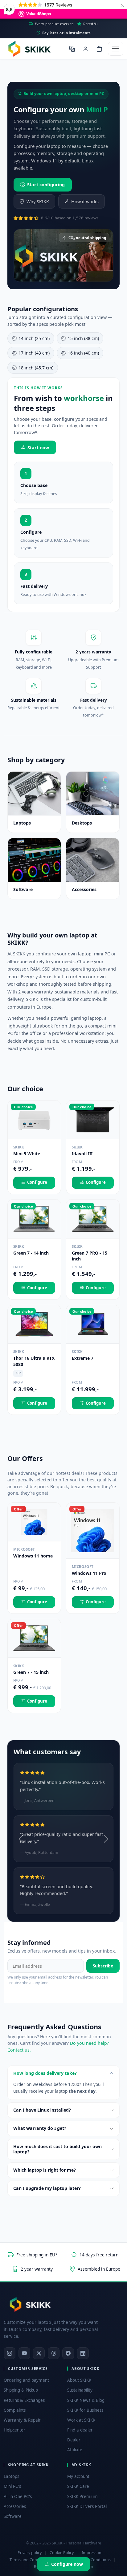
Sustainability (80, 2390)
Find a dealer (80, 2430)
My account (78, 2476)
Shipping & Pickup (21, 2390)
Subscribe (103, 1966)
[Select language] (72, 49)
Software (13, 2516)
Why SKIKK (38, 202)
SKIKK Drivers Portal (87, 2506)
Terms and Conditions (30, 2560)
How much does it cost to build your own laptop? (57, 2149)
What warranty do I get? (40, 2128)
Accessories (15, 2506)
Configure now (67, 2564)
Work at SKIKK (81, 2420)
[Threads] (54, 2353)
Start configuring (46, 185)
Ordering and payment (26, 2380)
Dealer (74, 2440)
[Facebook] (68, 2353)
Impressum (92, 2553)
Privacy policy (30, 2553)
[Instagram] (10, 2353)
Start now (38, 448)
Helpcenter (14, 2430)
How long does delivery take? (45, 2073)
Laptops (11, 2476)
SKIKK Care (78, 2486)
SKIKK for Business (85, 2410)
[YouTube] (24, 2353)
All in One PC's (18, 2496)
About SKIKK (79, 2380)
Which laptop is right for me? (45, 2170)
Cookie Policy (62, 2553)
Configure (37, 1182)
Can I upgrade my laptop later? (47, 2188)
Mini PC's (12, 2486)
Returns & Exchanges (24, 2400)
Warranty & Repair (22, 2420)
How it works (85, 202)
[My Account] (86, 49)
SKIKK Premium (82, 2496)
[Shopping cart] (99, 49)
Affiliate (75, 2450)
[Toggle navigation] (116, 49)
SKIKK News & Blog (86, 2400)
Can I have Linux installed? (42, 2110)
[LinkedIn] (83, 2353)
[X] (39, 2353)
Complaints (15, 2410)
